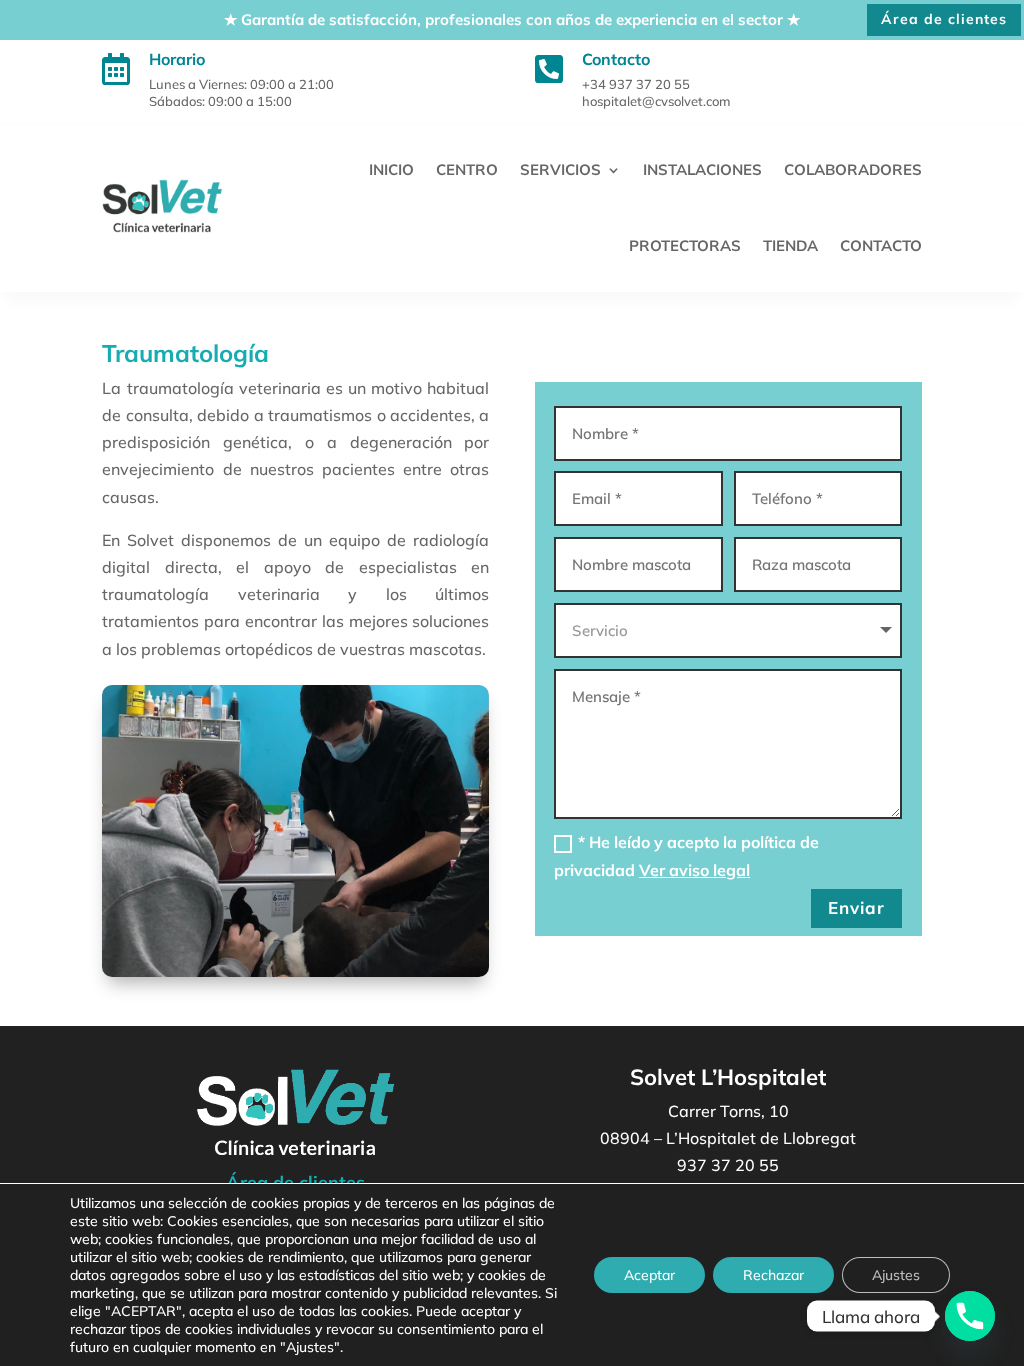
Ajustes (896, 1275)
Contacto (881, 245)
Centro (467, 169)
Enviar (856, 907)
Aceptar (649, 1275)
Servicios (560, 169)
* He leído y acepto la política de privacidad (686, 855)
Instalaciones (702, 169)
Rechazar (773, 1275)
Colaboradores (853, 169)
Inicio (391, 169)
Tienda (790, 245)
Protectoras (685, 245)
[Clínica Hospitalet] (970, 1316)
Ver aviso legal (694, 870)
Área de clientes (944, 19)
